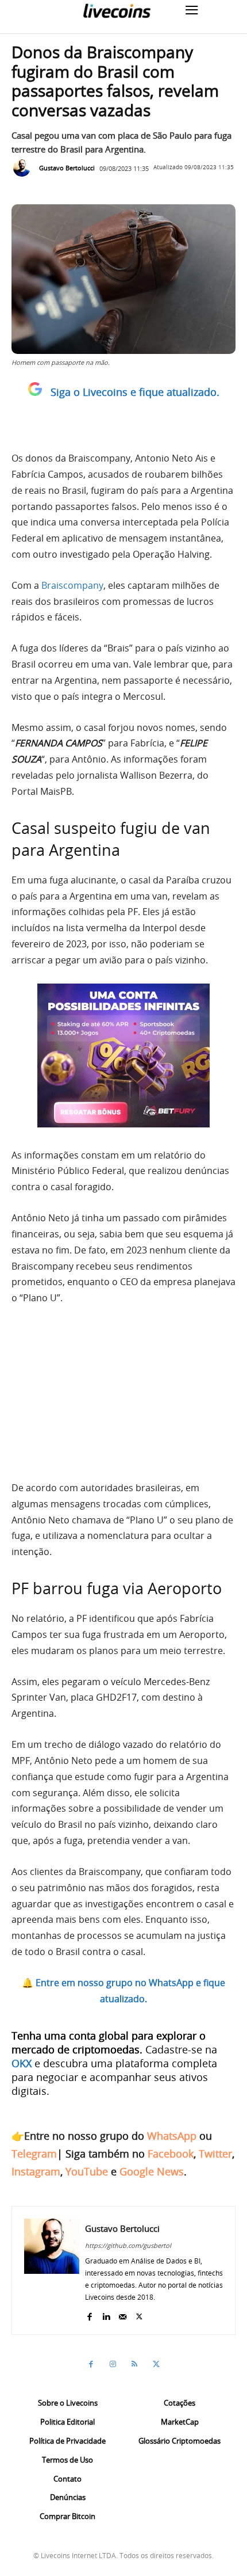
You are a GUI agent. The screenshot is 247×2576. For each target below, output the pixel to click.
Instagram (36, 2171)
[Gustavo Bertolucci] (25, 168)
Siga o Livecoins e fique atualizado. (135, 392)
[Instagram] (113, 2364)
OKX (22, 2063)
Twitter (215, 2154)
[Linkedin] (106, 2314)
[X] (139, 2314)
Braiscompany (72, 585)
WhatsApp (172, 2136)
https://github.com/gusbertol (128, 2245)
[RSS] (134, 2364)
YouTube (87, 2171)
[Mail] (123, 2314)
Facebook (171, 2154)
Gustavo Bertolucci (67, 168)
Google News (152, 2171)
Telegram (34, 2154)
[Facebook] (89, 2314)
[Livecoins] (117, 11)
